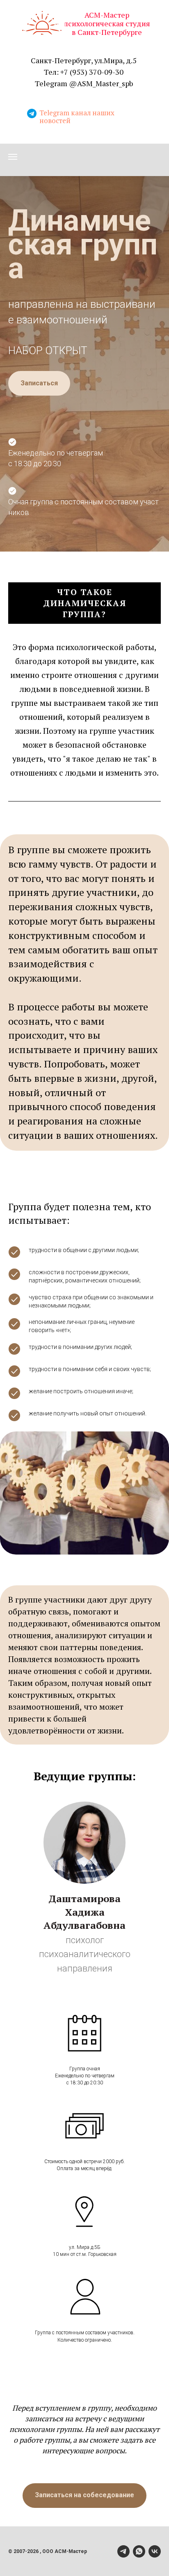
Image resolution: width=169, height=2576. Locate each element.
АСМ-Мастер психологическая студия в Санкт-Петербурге (107, 23)
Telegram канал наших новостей (77, 117)
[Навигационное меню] (13, 157)
